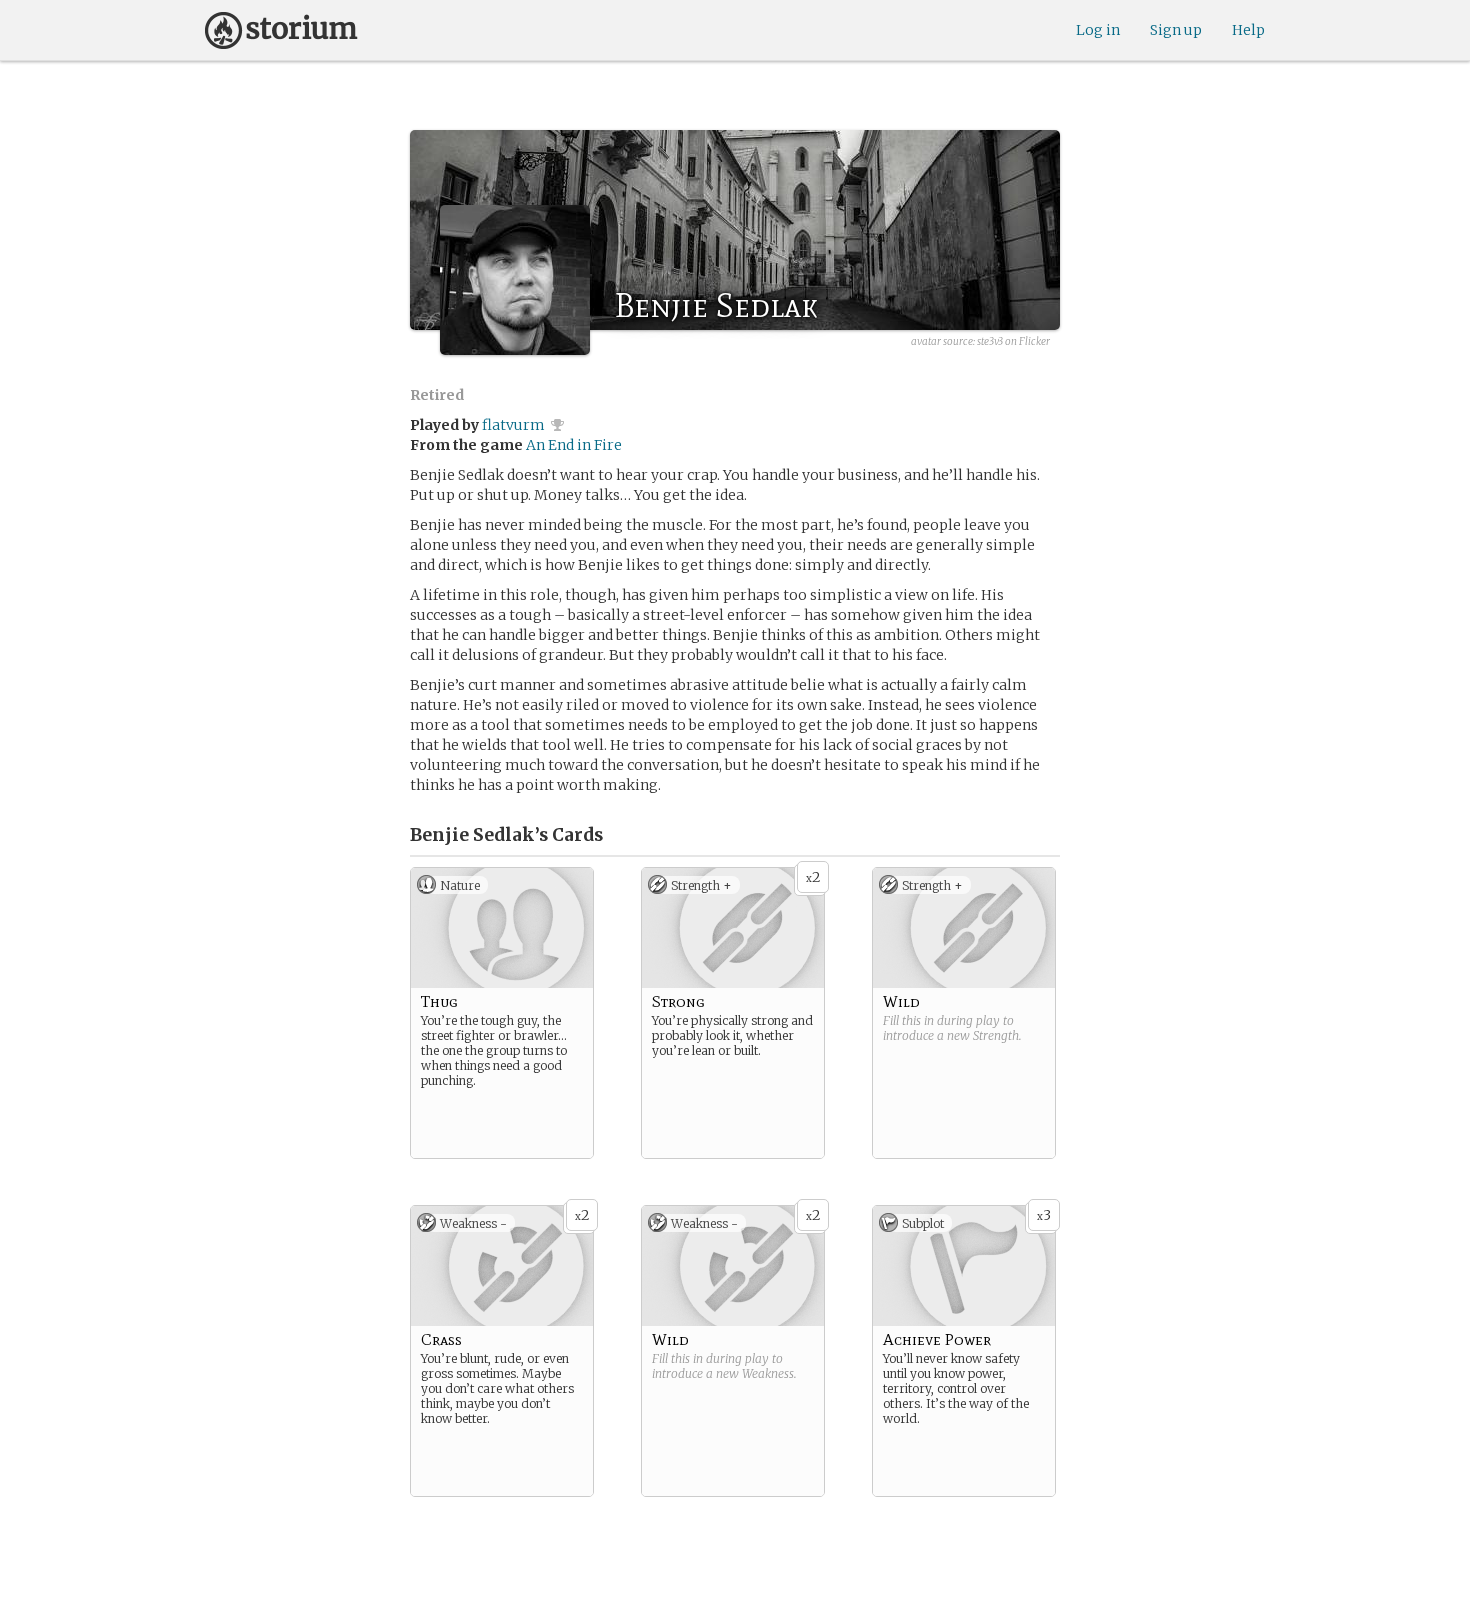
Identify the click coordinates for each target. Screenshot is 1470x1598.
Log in (1098, 30)
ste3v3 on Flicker (1013, 341)
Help (1248, 30)
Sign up (1176, 30)
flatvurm (513, 425)
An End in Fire (574, 445)
